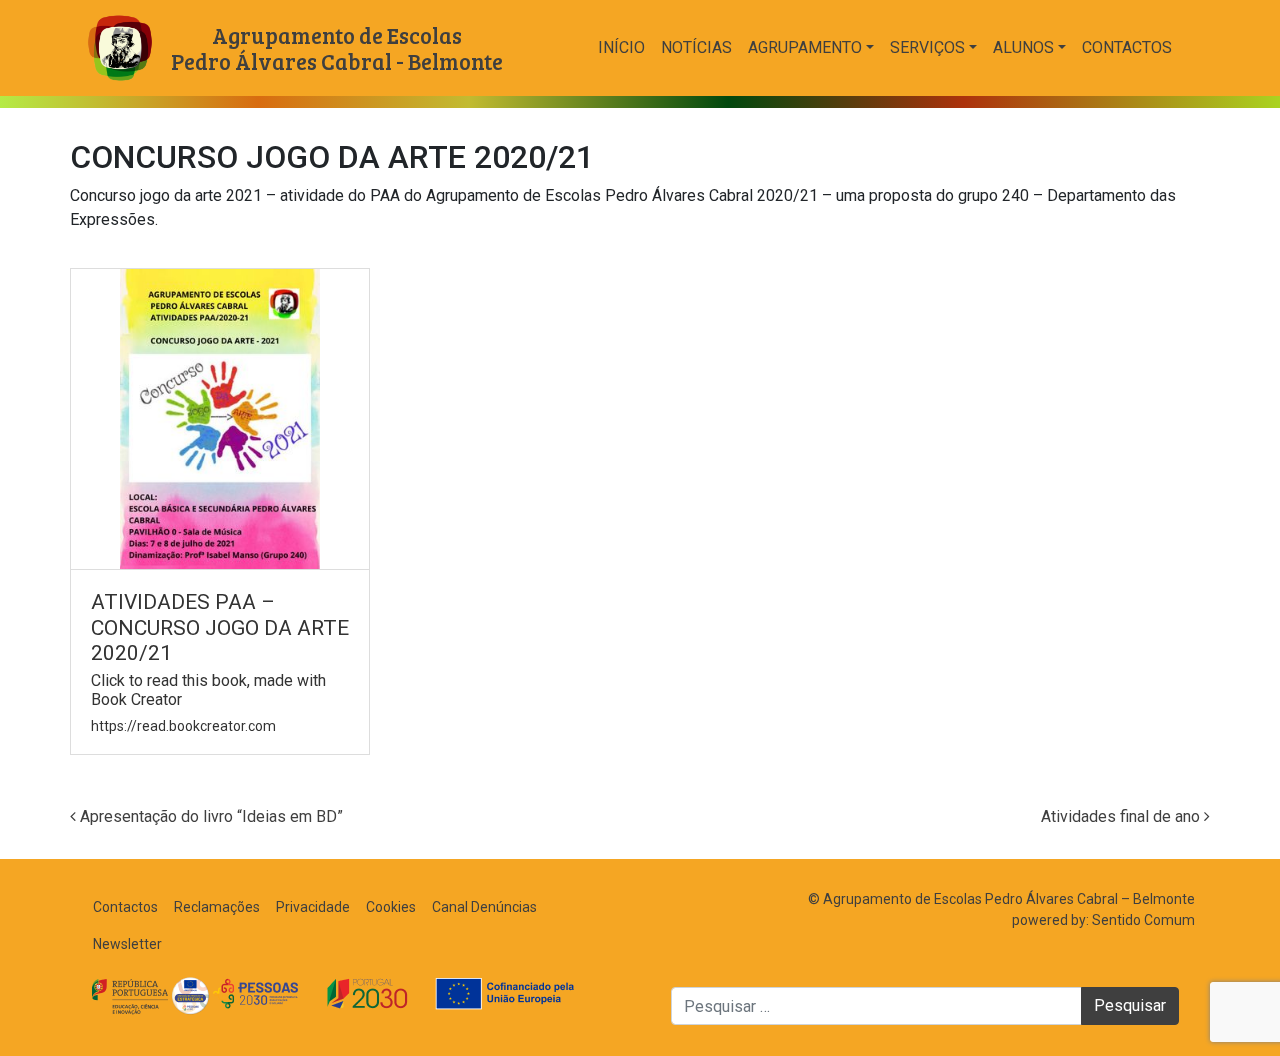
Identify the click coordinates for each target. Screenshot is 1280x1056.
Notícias (696, 47)
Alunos (1023, 47)
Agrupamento (805, 47)
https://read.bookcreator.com (183, 726)
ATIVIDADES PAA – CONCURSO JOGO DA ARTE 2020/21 (220, 627)
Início (621, 47)
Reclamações (217, 907)
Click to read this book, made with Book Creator (208, 690)
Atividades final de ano (1122, 816)
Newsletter (127, 944)
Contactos (1127, 47)
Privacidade (313, 907)
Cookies (391, 907)
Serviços (927, 47)
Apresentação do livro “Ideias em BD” (209, 816)
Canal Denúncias (484, 907)
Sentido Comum (1143, 920)
